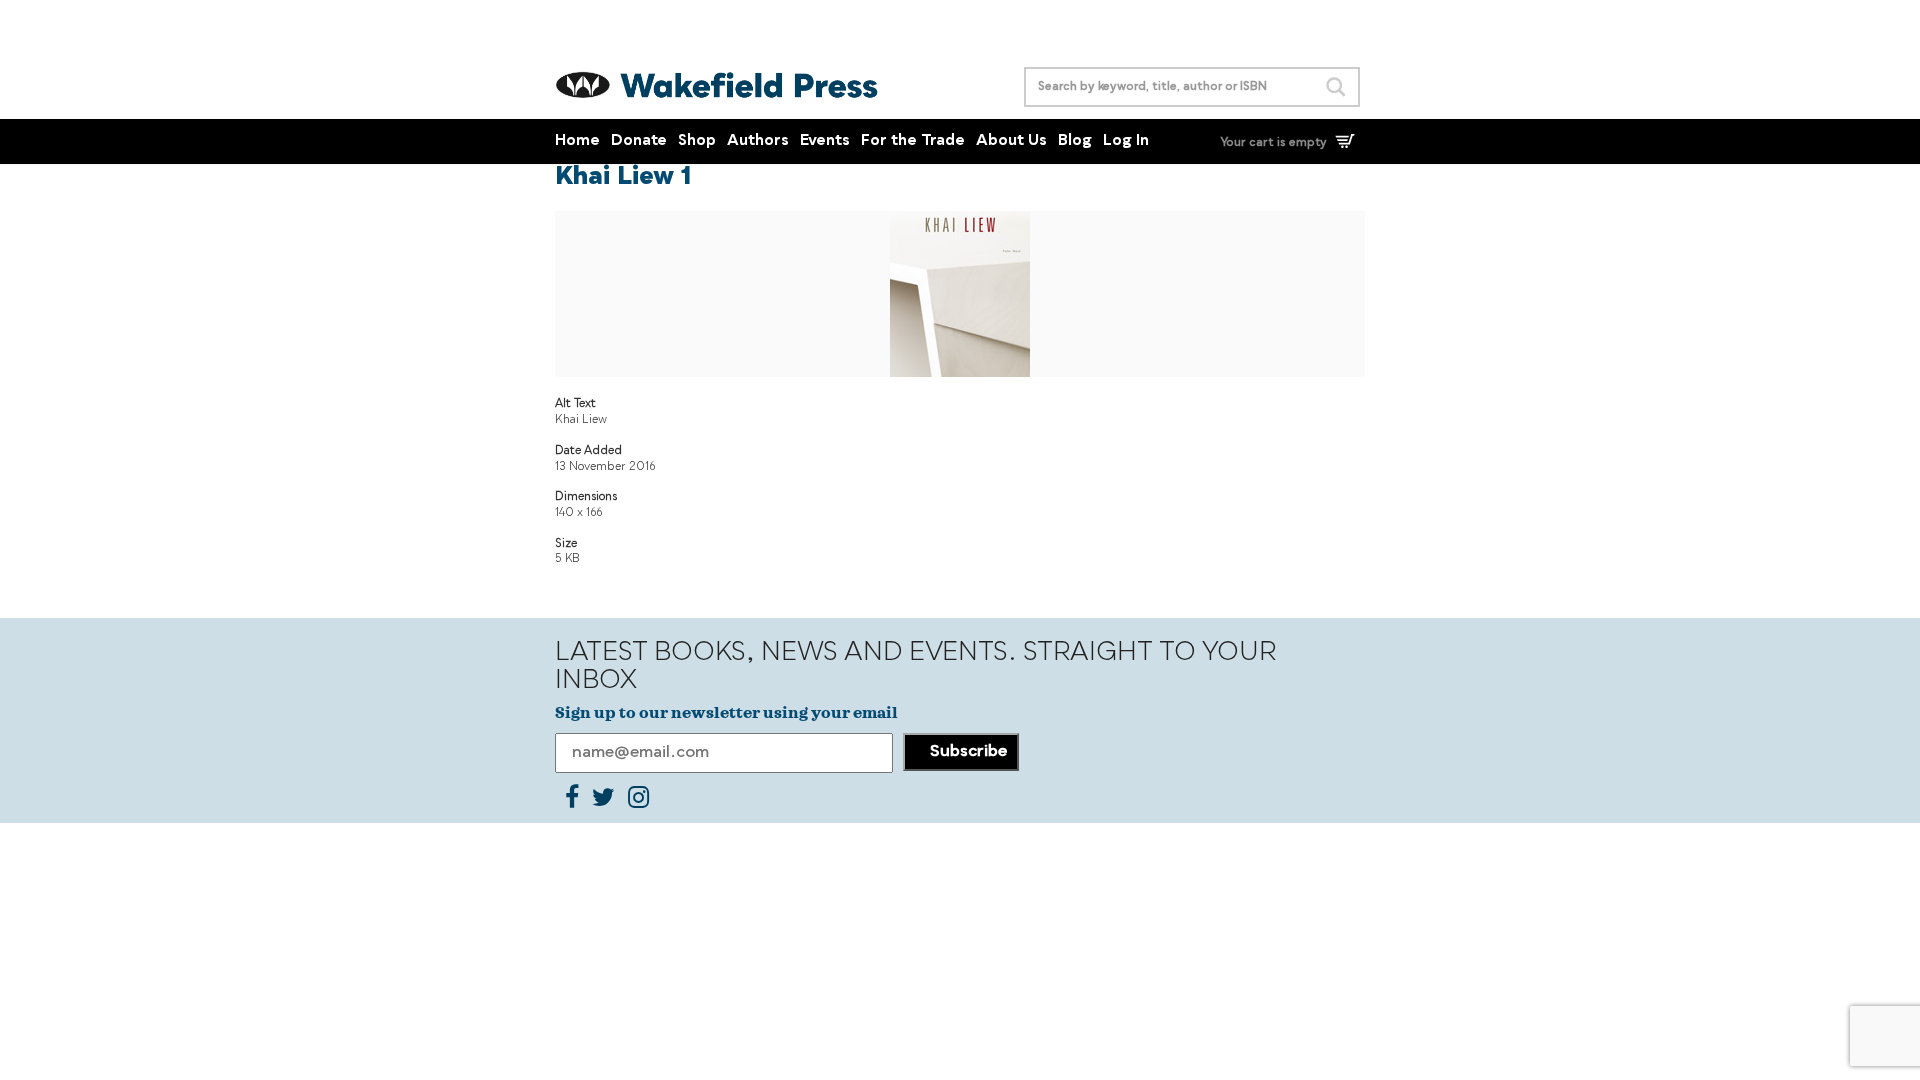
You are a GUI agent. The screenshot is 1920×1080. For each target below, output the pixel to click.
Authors (758, 141)
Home (577, 141)
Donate (639, 141)
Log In (1126, 141)
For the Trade (913, 141)
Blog (1075, 141)
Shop (697, 141)
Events (825, 141)
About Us (1011, 141)
